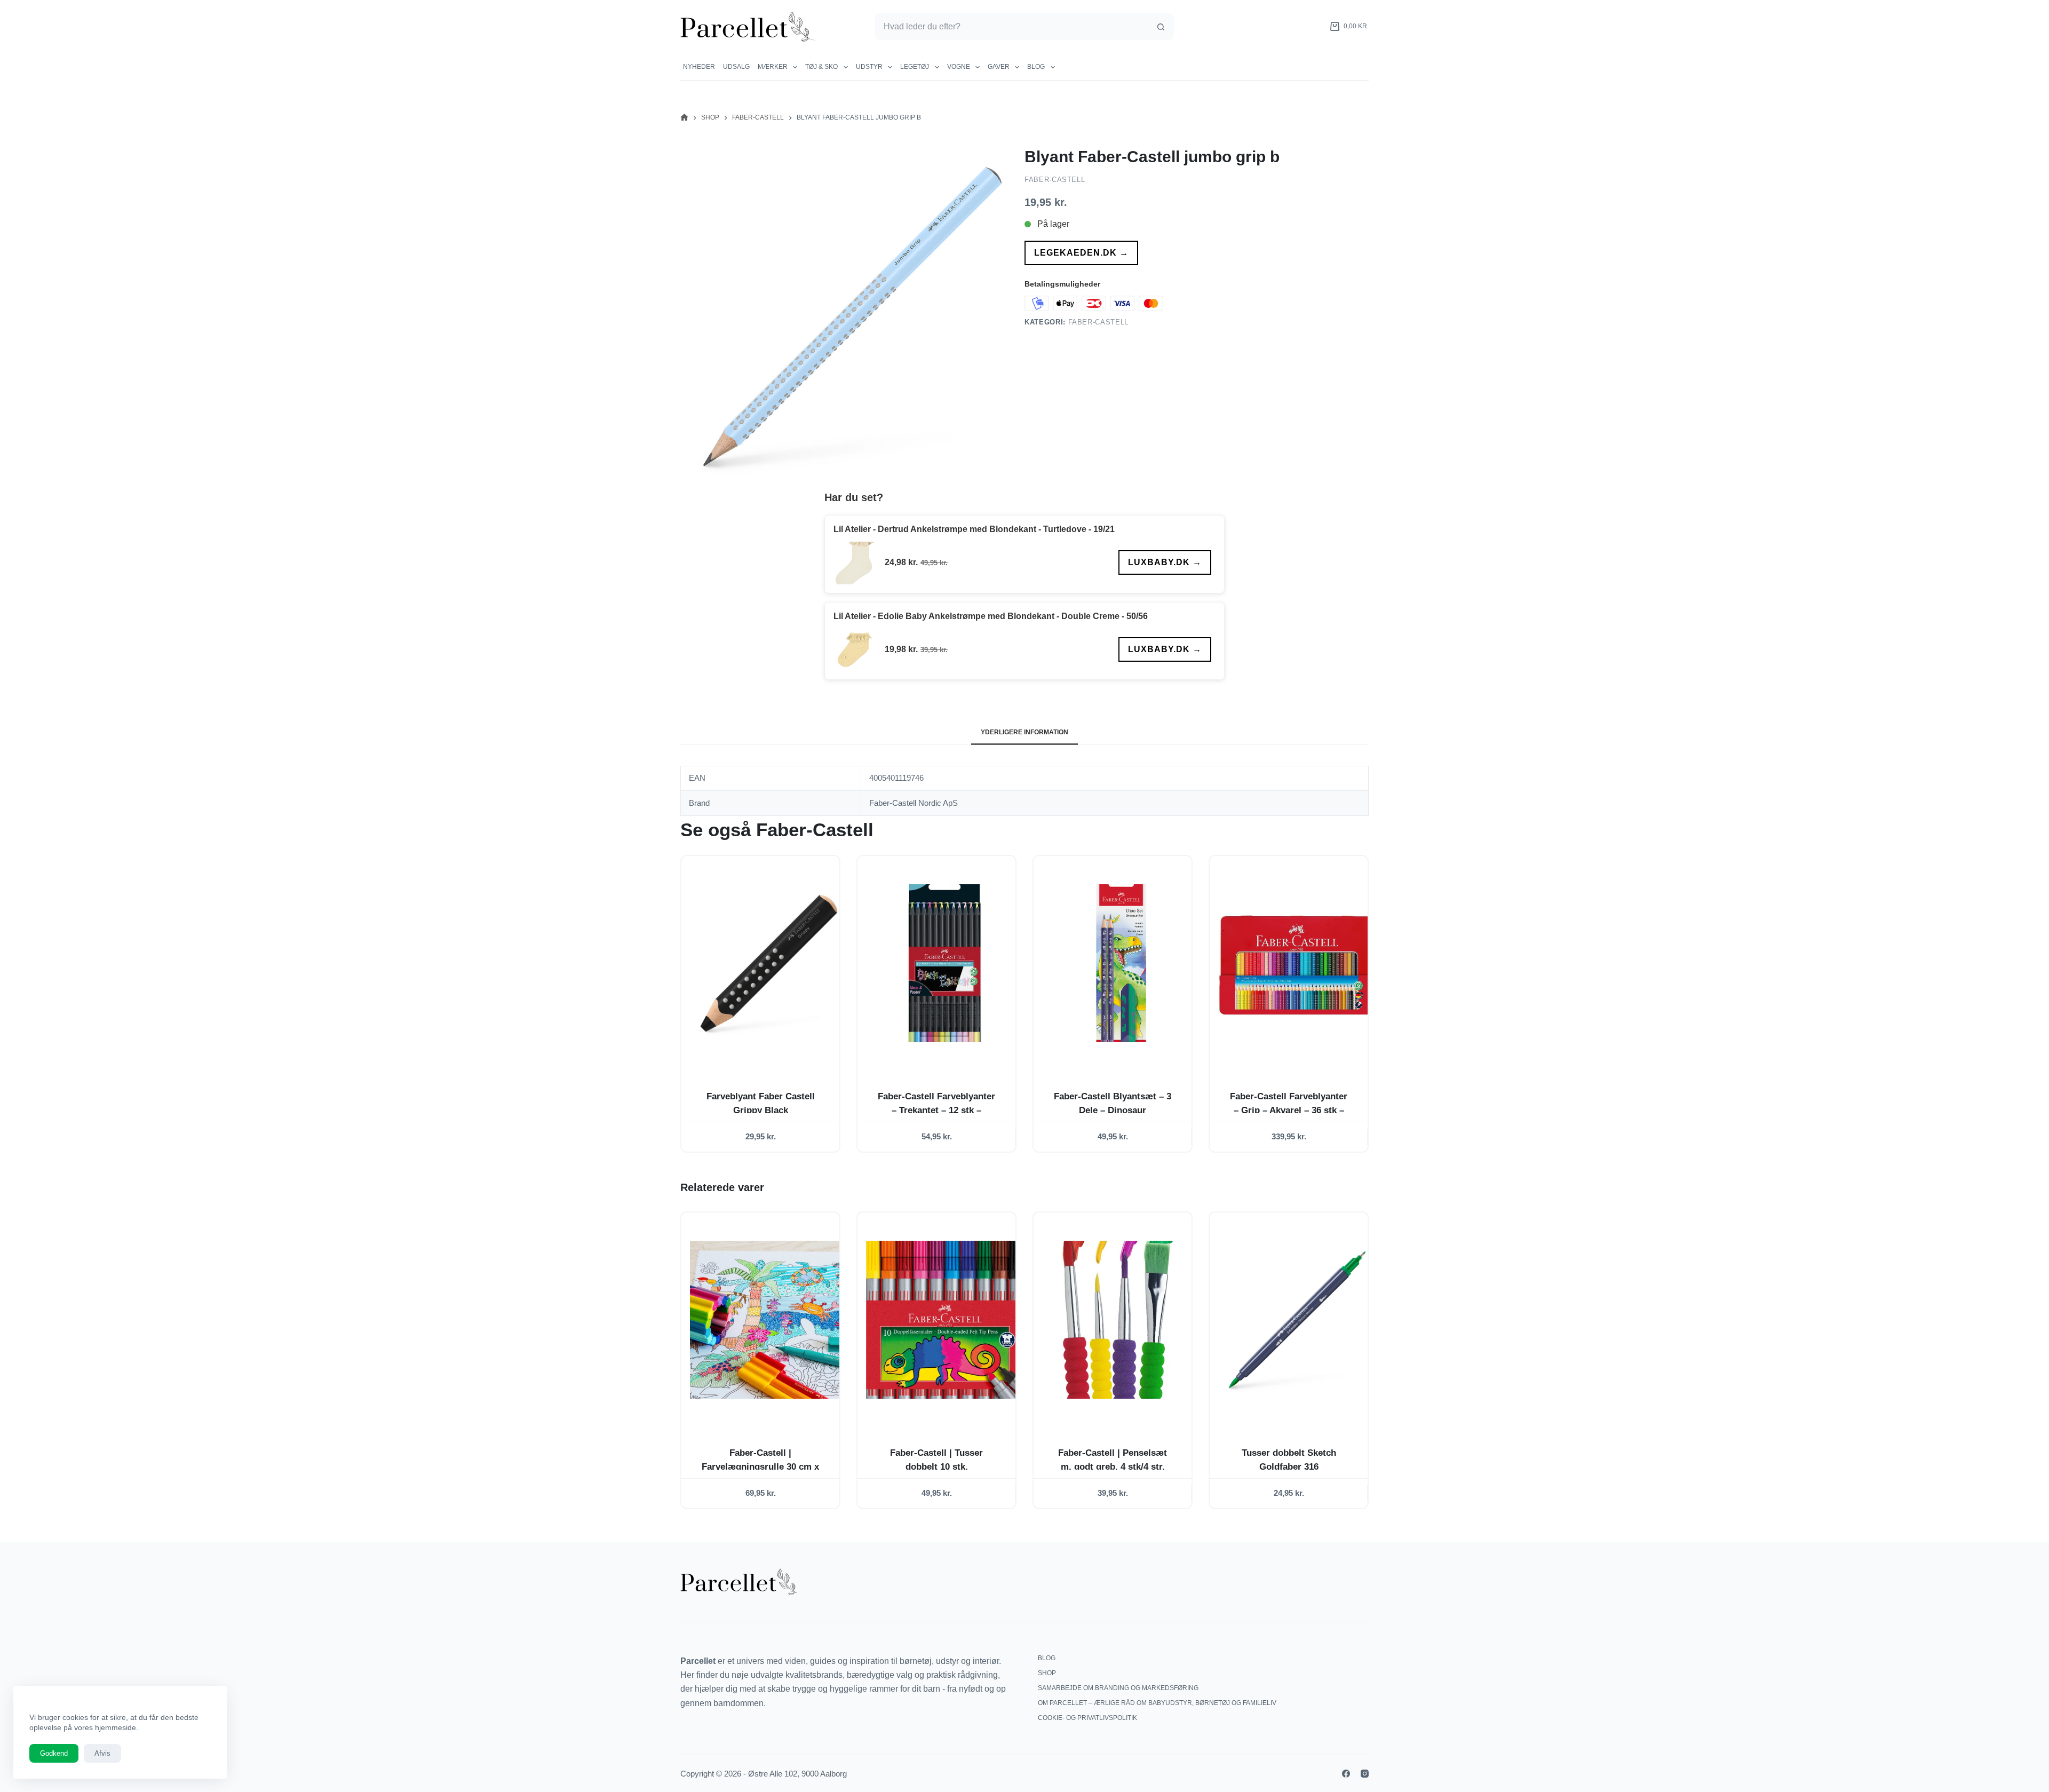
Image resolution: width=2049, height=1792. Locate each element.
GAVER (999, 67)
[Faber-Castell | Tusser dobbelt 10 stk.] (945, 1320)
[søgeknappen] (1161, 27)
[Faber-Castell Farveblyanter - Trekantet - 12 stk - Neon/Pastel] (945, 963)
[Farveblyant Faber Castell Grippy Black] (769, 963)
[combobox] (1012, 27)
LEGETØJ (915, 67)
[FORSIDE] (684, 118)
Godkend (54, 1753)
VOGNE (959, 67)
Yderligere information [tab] (1024, 732)
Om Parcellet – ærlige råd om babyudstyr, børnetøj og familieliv (1157, 1703)
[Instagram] (1365, 1774)
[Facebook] (1346, 1774)
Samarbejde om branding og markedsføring (1118, 1688)
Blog (1036, 67)
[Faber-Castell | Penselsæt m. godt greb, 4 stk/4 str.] (1121, 1320)
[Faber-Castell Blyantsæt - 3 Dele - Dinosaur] (1121, 963)
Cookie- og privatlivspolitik (1087, 1718)
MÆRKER (773, 67)
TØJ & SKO (821, 67)
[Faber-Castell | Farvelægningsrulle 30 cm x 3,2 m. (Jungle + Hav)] (769, 1320)
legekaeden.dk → (1081, 253)
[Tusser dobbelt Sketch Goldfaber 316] (1297, 1320)
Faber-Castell (1055, 180)
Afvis (102, 1753)
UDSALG (736, 67)
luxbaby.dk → (1165, 562)
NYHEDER (699, 67)
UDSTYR (869, 67)
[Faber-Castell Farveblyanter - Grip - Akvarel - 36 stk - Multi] (1297, 963)
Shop (1047, 1673)
